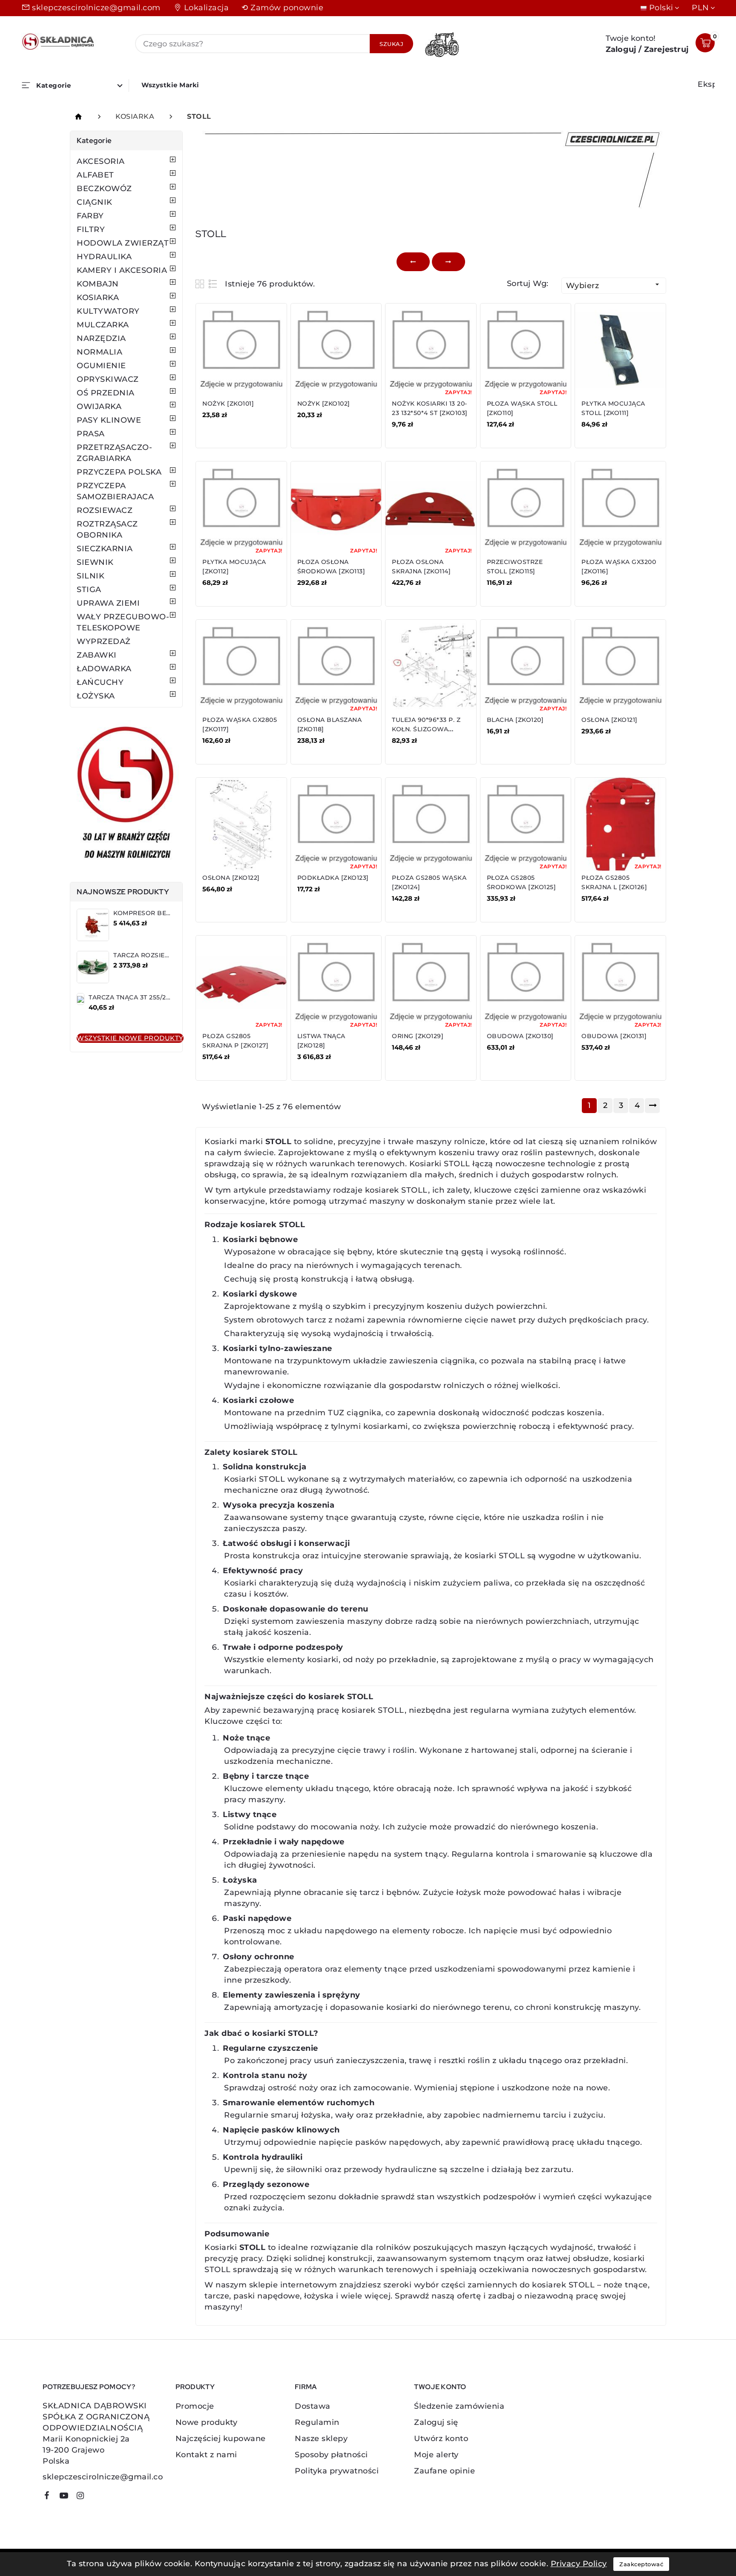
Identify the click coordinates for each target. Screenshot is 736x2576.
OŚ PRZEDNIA (106, 393)
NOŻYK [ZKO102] (324, 404)
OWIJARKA (99, 406)
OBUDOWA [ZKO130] (520, 1036)
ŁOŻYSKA (96, 696)
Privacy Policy (579, 2564)
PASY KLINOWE (109, 420)
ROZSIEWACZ (105, 510)
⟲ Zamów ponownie (282, 8)
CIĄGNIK (95, 202)
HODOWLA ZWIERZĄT (123, 243)
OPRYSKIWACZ (108, 379)
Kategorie (94, 140)
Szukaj (391, 44)
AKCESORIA (101, 161)
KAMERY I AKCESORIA (122, 270)
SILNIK (91, 576)
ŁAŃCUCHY (100, 682)
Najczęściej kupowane (221, 2439)
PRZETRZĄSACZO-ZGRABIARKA (114, 453)
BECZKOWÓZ (104, 189)
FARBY (90, 216)
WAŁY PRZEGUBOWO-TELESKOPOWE (123, 622)
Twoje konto (440, 2387)
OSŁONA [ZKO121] (609, 720)
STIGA (89, 590)
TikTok (96, 2499)
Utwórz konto (441, 2439)
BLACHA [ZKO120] (515, 720)
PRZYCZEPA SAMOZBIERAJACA (115, 491)
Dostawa (313, 2406)
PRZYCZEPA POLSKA (119, 472)
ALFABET (95, 175)
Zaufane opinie (444, 2471)
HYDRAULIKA (104, 257)
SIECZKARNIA (105, 549)
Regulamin (317, 2422)
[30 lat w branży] (126, 795)
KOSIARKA (98, 298)
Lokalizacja (207, 8)
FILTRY (91, 229)
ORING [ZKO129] (418, 1036)
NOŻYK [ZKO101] (228, 404)
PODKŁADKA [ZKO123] (333, 878)
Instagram (84, 2497)
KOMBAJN (98, 284)
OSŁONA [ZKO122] (231, 878)
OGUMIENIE (101, 366)
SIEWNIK (95, 562)
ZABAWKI (97, 655)
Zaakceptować (641, 2564)
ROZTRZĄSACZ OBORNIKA (107, 530)
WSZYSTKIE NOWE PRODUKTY (130, 1038)
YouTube (67, 2497)
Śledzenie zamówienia (459, 2406)
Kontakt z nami (206, 2455)
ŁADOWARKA (104, 669)
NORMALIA (99, 352)
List (213, 284)
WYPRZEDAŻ (104, 641)
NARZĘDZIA (101, 338)
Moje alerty (436, 2455)
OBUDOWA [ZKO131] (614, 1036)
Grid (201, 284)
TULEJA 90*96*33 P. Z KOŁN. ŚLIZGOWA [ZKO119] (426, 729)
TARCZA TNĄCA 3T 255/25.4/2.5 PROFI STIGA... (161, 997)
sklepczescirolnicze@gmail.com (96, 8)
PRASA (91, 434)
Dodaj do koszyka (240, 430)
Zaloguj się (436, 2422)
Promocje (195, 2406)
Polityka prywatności (337, 2471)
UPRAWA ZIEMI (108, 603)
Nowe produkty (207, 2422)
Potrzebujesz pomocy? (89, 2387)
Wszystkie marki (170, 85)
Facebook (50, 2497)
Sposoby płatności (331, 2455)
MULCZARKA (103, 325)
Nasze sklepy (321, 2439)
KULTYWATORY (108, 311)
